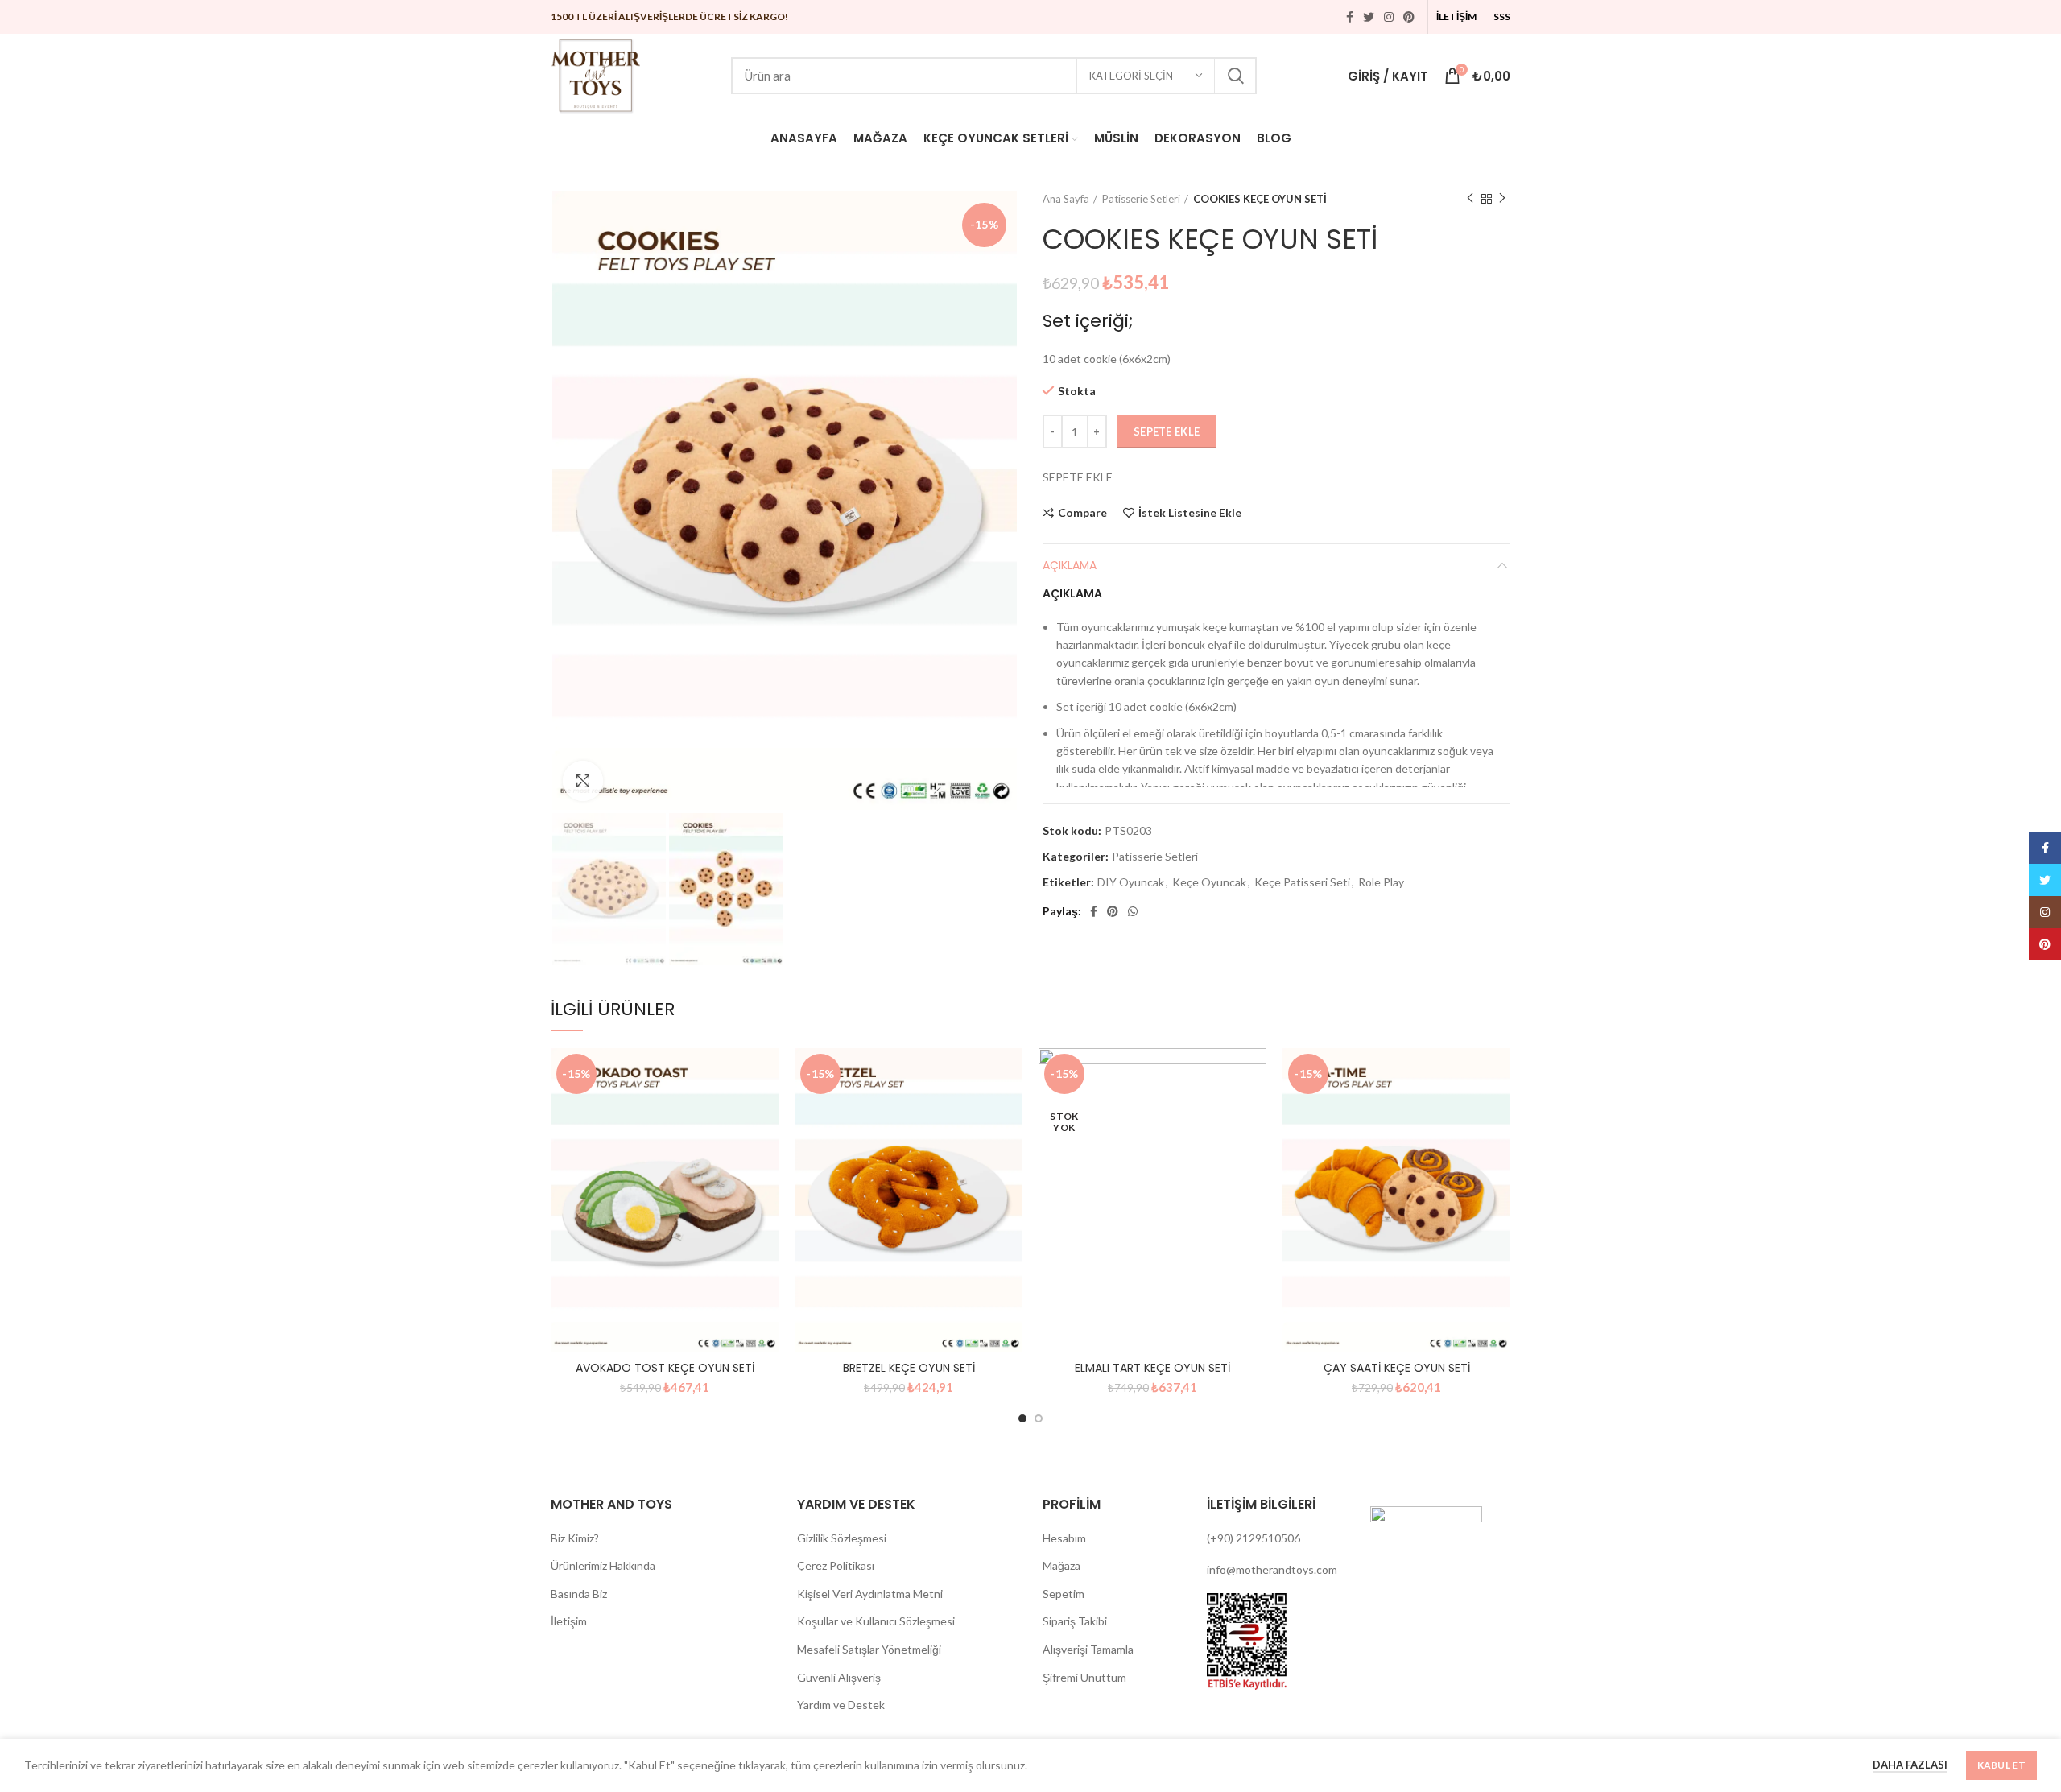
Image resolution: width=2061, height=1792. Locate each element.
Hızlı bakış (766, 1111)
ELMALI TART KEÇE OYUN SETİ (1152, 1368)
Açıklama (1070, 565)
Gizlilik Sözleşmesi (842, 1538)
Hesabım (1064, 1538)
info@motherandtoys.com (1272, 1569)
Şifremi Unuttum (1084, 1677)
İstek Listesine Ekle (1190, 513)
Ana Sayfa (1066, 199)
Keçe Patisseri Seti (1302, 882)
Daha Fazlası (1910, 1765)
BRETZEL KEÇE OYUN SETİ (909, 1368)
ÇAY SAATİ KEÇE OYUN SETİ (1397, 1368)
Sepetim (1064, 1594)
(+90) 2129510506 (1254, 1538)
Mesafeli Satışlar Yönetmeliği (869, 1649)
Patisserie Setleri (1141, 199)
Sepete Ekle (1167, 431)
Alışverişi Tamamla (1088, 1649)
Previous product (1470, 199)
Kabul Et (2001, 1765)
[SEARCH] (1235, 76)
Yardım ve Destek (841, 1705)
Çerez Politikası (836, 1565)
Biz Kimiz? (575, 1538)
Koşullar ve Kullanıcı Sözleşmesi (876, 1621)
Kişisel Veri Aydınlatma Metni (870, 1594)
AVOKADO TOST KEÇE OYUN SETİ (665, 1368)
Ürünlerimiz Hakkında (603, 1565)
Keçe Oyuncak (1209, 882)
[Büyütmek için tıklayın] (583, 781)
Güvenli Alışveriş (839, 1677)
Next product (1502, 199)
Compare (1082, 513)
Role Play (1381, 882)
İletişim (569, 1621)
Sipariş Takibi (1075, 1621)
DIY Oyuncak (1131, 882)
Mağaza (1061, 1565)
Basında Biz (579, 1594)
